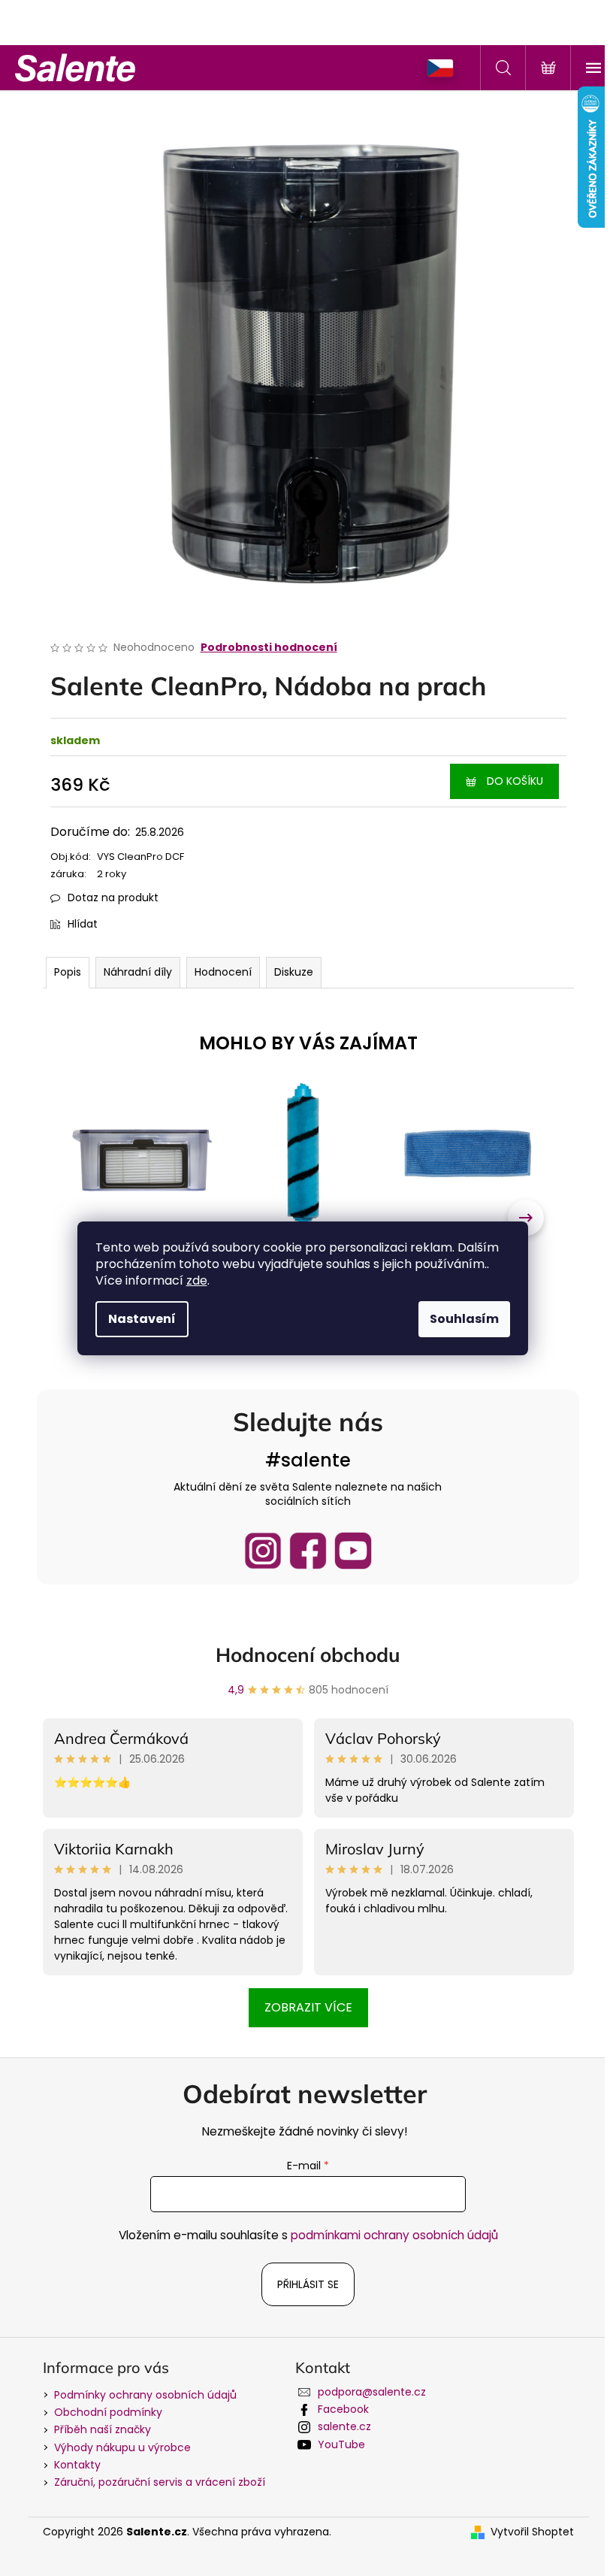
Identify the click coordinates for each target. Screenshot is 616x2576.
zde (197, 1280)
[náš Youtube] (353, 1551)
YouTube (341, 2444)
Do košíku (515, 781)
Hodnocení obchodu (308, 1655)
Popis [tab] (68, 972)
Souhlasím (464, 1319)
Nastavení (142, 1319)
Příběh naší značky (103, 2429)
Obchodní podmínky (108, 2412)
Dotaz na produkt (113, 898)
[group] (142, 1217)
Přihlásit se (308, 2284)
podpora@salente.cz (372, 2392)
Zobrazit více (308, 2007)
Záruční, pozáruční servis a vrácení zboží (160, 2482)
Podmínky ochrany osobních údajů (145, 2395)
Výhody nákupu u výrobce (122, 2447)
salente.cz (344, 2426)
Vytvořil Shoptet (532, 2532)
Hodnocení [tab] (223, 972)
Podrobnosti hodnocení (269, 648)
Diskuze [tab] (294, 972)
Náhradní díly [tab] (138, 972)
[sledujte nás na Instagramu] (263, 1551)
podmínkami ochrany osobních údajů (394, 2235)
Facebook (343, 2409)
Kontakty (77, 2465)
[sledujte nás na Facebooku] (308, 1551)
